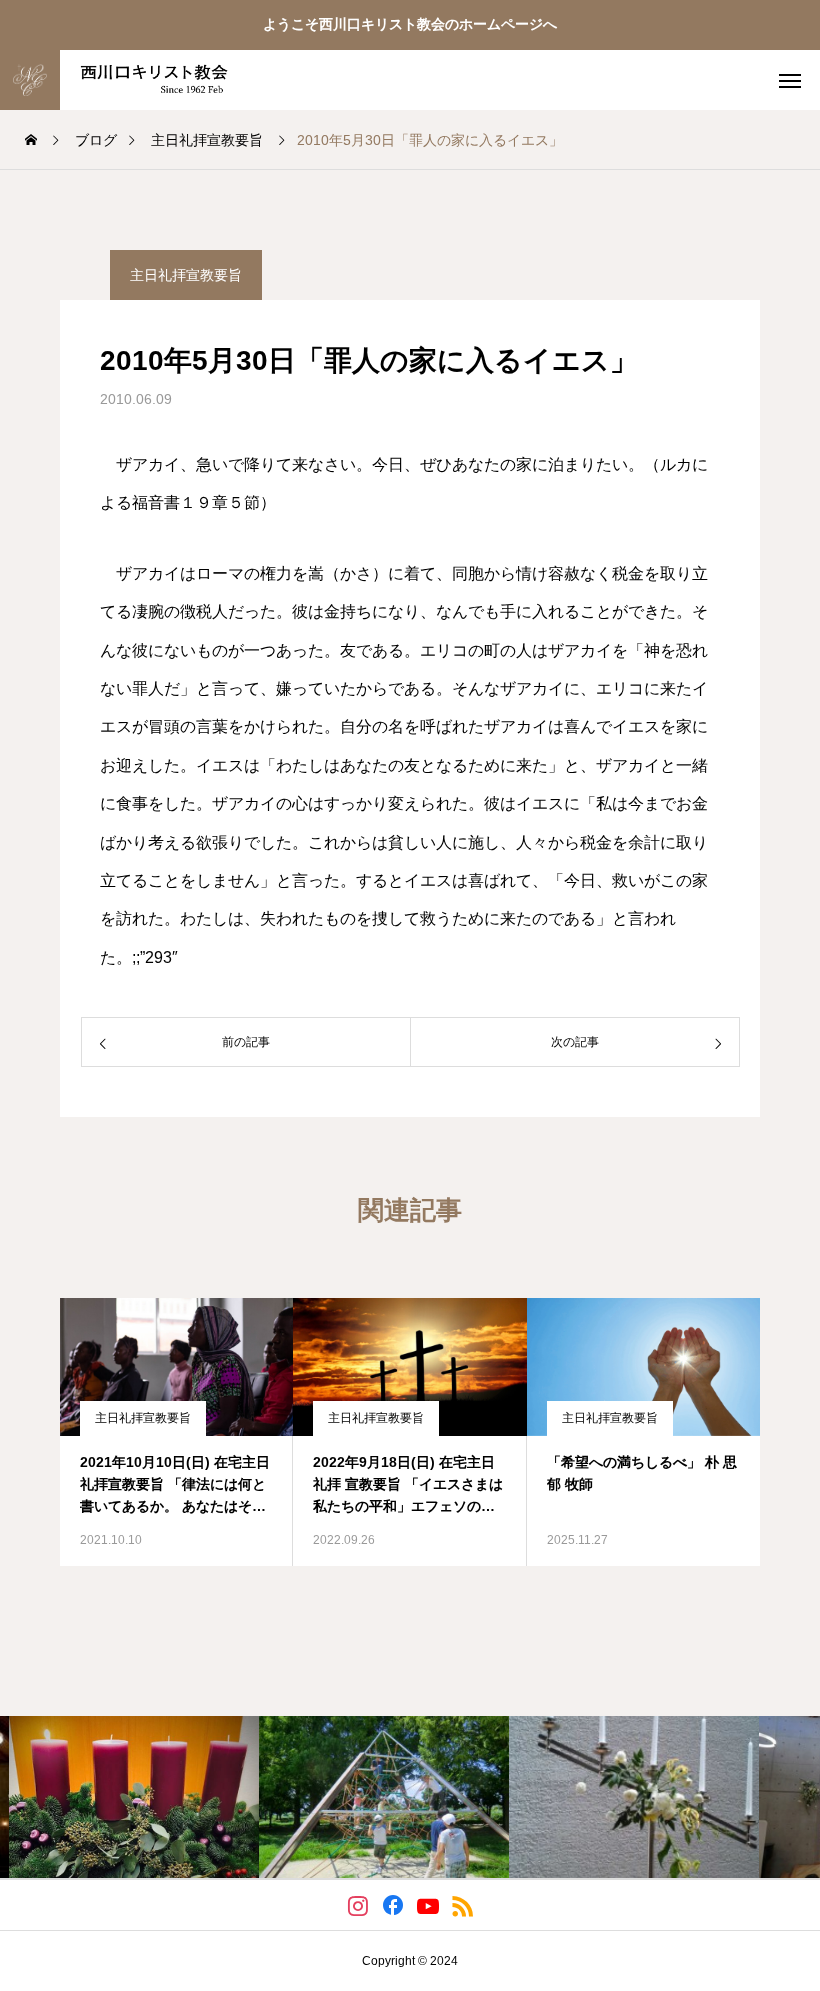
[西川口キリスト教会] (142, 80)
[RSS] (462, 1905)
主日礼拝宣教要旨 (186, 275)
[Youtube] (427, 1905)
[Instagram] (357, 1905)
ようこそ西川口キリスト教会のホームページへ (410, 24)
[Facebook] (392, 1905)
